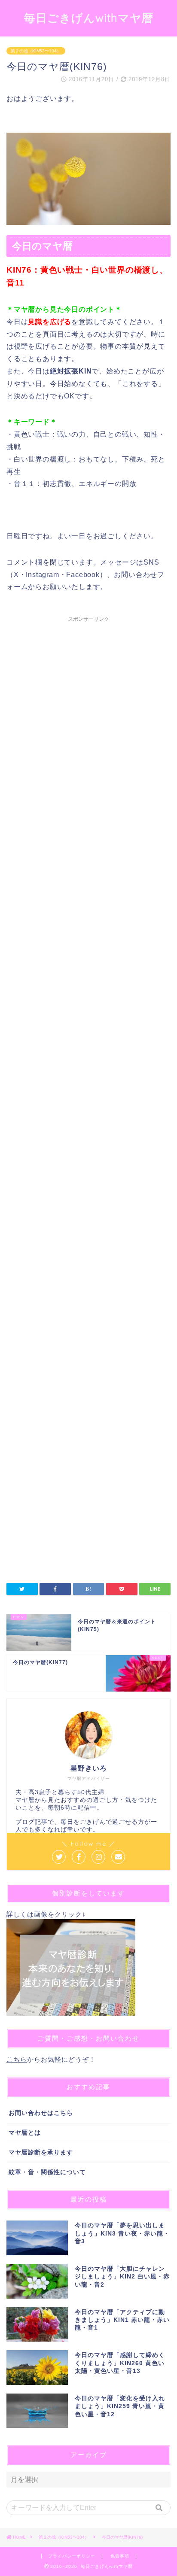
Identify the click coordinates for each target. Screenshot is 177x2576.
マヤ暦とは (25, 2133)
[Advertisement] (88, 999)
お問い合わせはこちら (41, 2113)
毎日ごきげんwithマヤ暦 (89, 18)
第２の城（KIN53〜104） (36, 51)
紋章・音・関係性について (47, 2172)
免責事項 (120, 2556)
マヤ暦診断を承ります (41, 2152)
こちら (17, 2059)
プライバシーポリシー (72, 2556)
